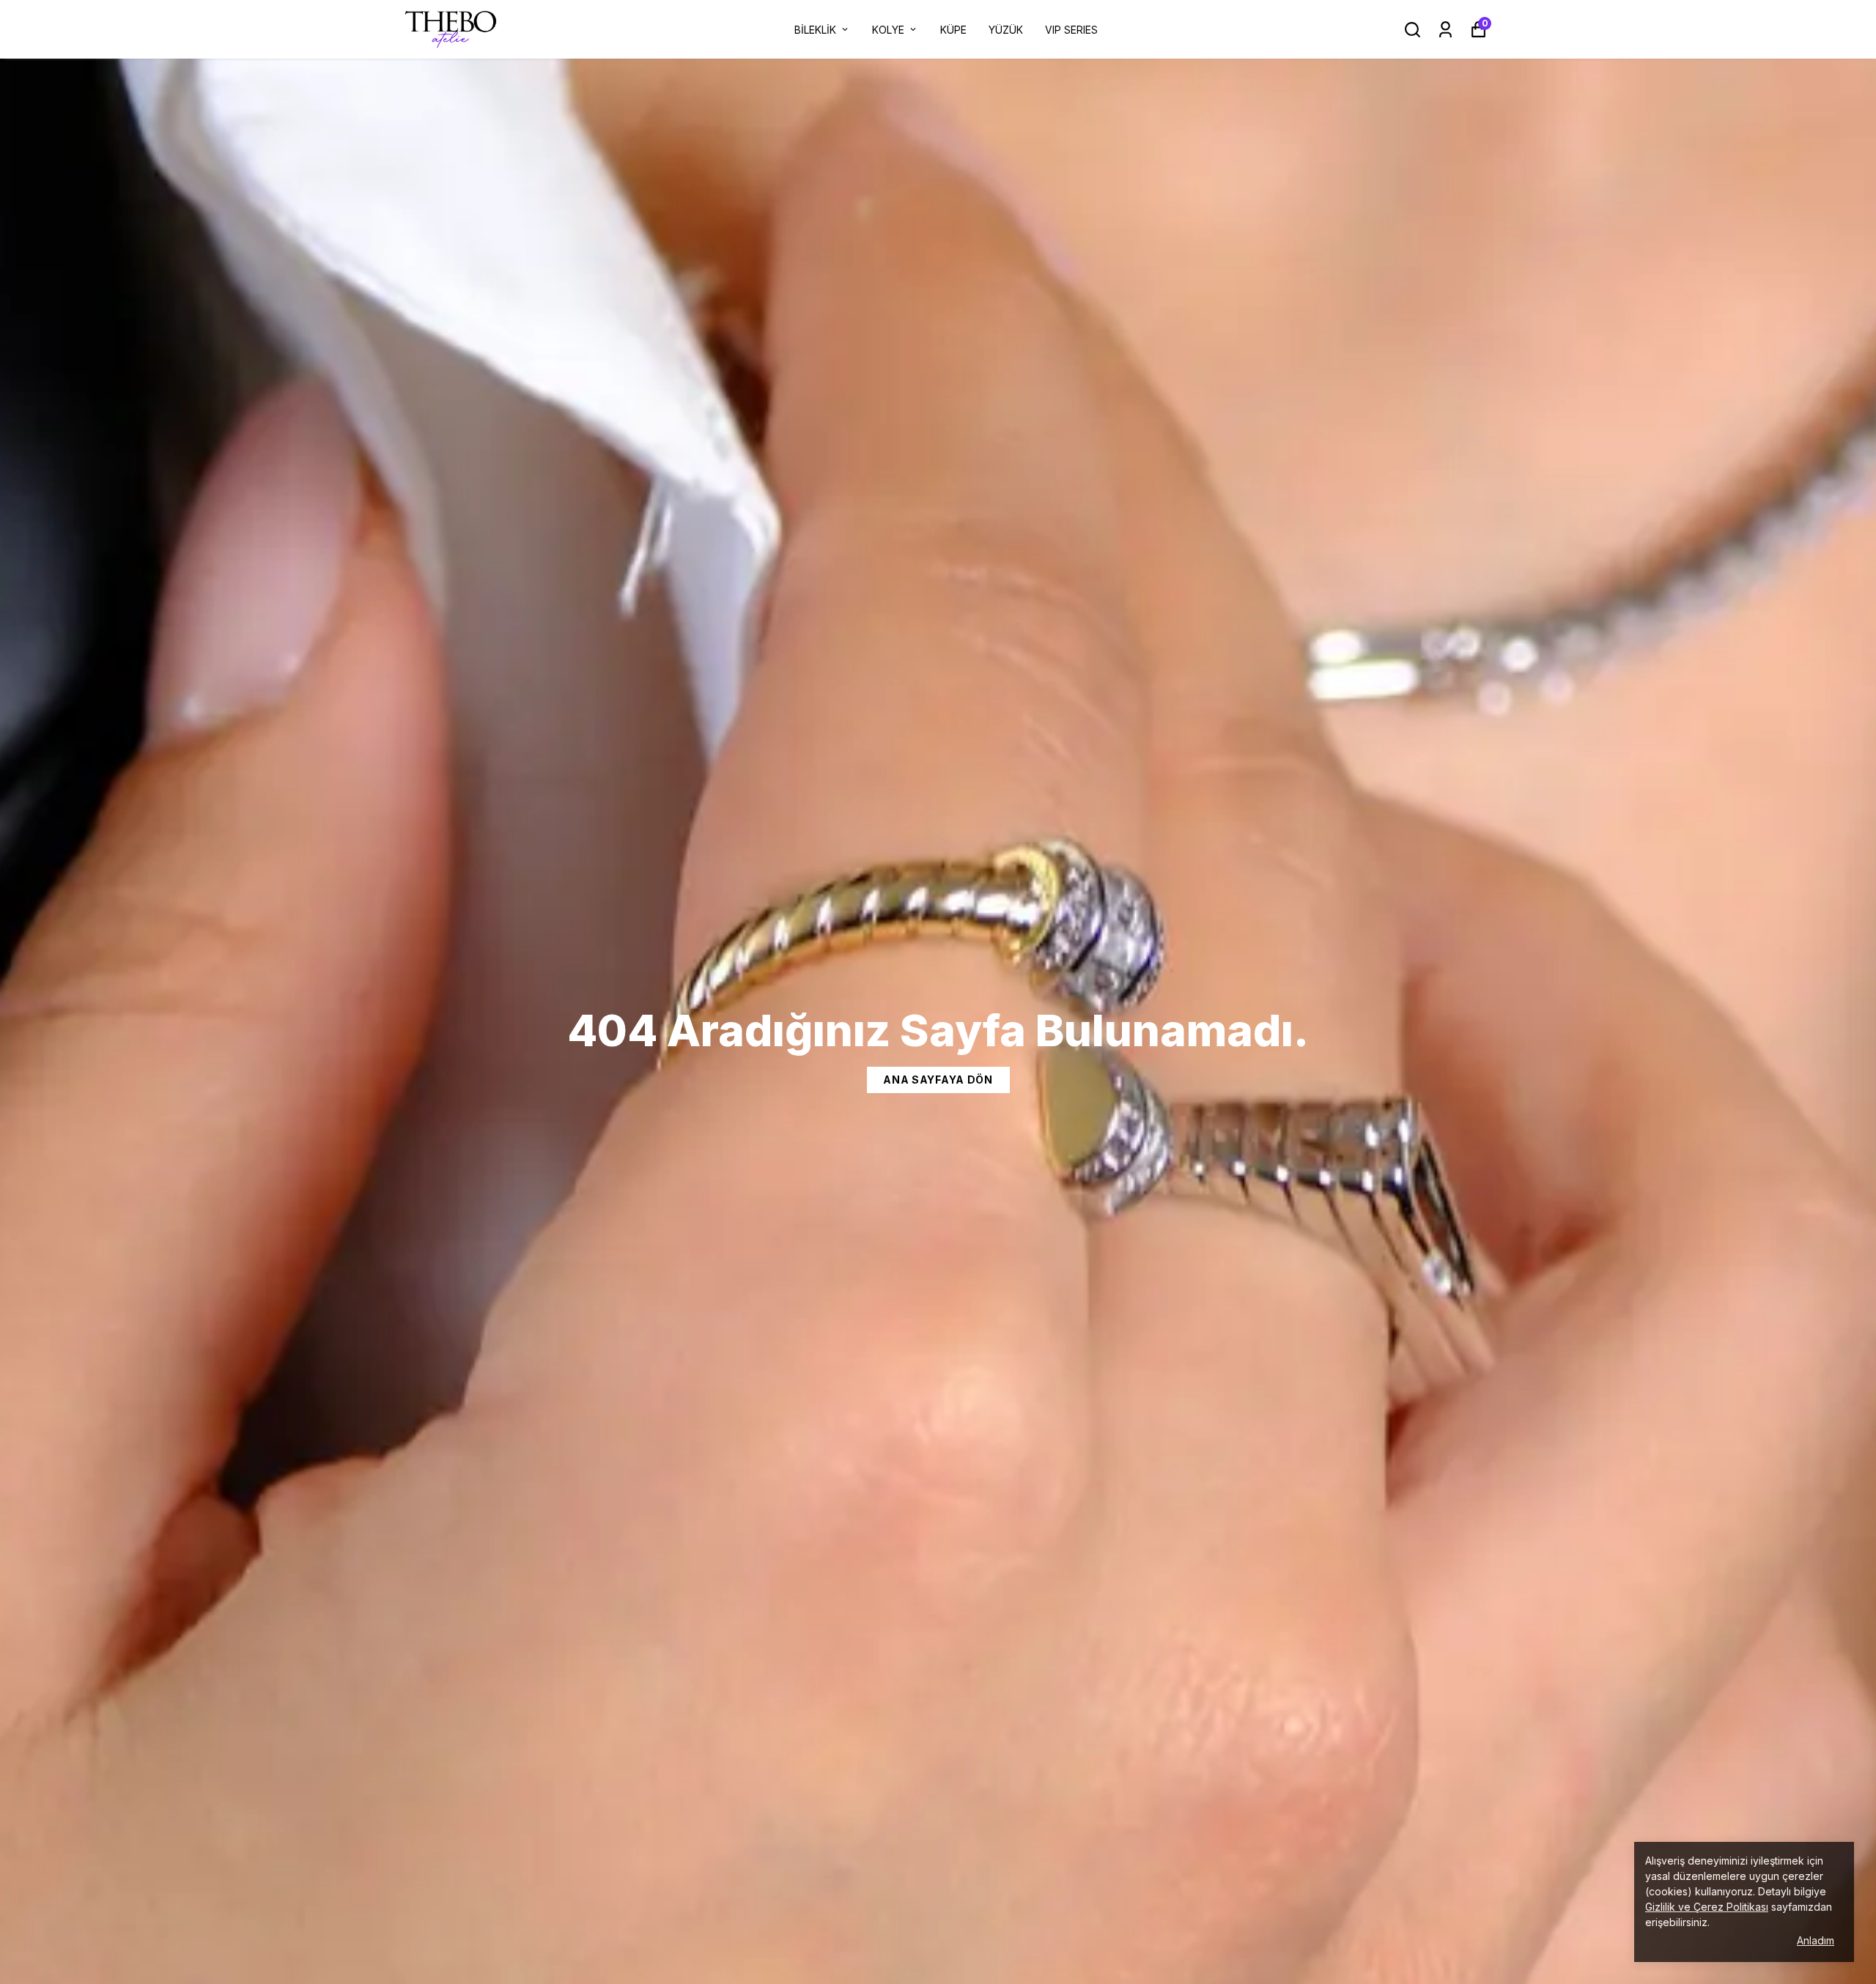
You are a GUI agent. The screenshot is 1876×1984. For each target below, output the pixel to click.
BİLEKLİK (815, 30)
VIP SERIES (1071, 30)
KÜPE (953, 30)
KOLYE (888, 30)
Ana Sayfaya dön (938, 1080)
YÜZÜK (1006, 30)
